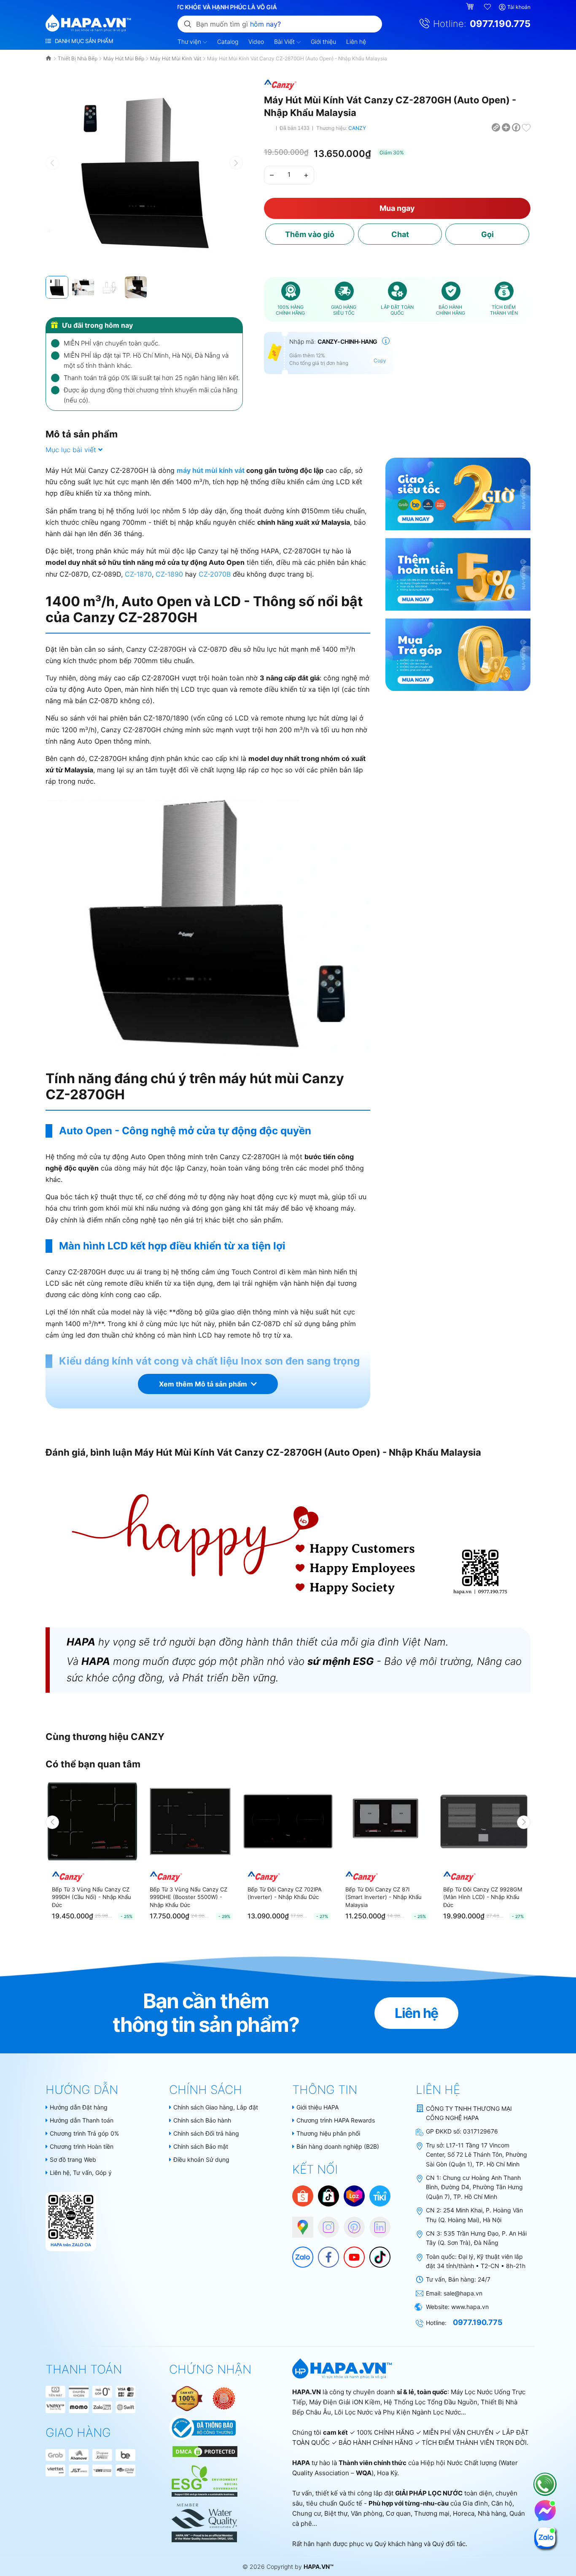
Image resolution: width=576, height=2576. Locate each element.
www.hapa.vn (470, 2307)
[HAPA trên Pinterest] (350, 2223)
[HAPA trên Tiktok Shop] (328, 2195)
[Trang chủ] (49, 58)
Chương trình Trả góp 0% (84, 2133)
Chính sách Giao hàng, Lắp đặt (216, 2107)
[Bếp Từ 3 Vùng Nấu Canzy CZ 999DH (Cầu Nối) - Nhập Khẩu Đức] (92, 1821)
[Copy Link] (496, 127)
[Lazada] (354, 2195)
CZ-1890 (169, 574)
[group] (144, 172)
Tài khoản (519, 7)
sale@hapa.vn (463, 2293)
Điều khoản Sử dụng (201, 2159)
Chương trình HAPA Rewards (336, 2120)
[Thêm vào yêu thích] (526, 127)
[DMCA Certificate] (204, 2451)
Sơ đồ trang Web (73, 2159)
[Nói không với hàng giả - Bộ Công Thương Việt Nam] (224, 2398)
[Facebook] (324, 2253)
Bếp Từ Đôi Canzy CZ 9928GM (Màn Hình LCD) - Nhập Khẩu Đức (483, 1897)
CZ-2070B (215, 574)
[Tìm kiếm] (188, 24)
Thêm (310, 234)
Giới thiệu (323, 42)
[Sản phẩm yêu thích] (488, 7)
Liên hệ (356, 42)
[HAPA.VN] (88, 23)
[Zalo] (299, 2253)
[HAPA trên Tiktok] (376, 2253)
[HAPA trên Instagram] (324, 2223)
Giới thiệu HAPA (318, 2107)
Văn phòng (367, 2513)
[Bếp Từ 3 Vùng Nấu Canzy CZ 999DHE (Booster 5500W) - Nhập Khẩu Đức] (190, 1821)
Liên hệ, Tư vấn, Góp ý (81, 2173)
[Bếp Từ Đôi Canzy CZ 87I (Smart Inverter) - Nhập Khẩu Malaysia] (386, 1821)
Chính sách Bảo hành (202, 2120)
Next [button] (524, 1822)
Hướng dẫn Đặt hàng (79, 2107)
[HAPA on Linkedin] (376, 2223)
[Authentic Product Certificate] (188, 2398)
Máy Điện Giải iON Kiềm (345, 2402)
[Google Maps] (299, 2223)
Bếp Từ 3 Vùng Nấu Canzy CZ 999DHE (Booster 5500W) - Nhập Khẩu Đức (188, 1897)
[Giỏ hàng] (471, 7)
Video (256, 42)
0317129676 (480, 2131)
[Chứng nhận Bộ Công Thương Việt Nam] (203, 2427)
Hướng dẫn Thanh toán (82, 2120)
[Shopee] (303, 2195)
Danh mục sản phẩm (83, 41)
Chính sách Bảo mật (201, 2146)
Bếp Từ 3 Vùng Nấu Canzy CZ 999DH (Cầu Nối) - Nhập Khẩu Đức (92, 1897)
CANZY (357, 128)
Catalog (228, 42)
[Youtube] (350, 2253)
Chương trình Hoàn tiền (82, 2146)
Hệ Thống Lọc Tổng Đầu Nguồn (431, 2402)
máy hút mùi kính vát (211, 470)
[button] (236, 163)
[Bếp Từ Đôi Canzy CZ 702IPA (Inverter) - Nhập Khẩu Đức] (288, 1821)
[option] (92, 1852)
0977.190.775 (500, 24)
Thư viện (190, 42)
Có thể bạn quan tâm (93, 1764)
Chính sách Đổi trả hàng (206, 2133)
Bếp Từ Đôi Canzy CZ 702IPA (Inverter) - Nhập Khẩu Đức (285, 1893)
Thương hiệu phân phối (328, 2133)
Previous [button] (52, 1822)
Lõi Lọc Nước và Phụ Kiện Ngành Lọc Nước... (400, 2412)
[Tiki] (380, 2195)
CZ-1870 (138, 574)
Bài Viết (285, 42)
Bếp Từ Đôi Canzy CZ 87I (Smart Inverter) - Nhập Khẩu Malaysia (384, 1897)
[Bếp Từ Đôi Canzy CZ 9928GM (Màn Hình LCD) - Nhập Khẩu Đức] (484, 1821)
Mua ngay (397, 208)
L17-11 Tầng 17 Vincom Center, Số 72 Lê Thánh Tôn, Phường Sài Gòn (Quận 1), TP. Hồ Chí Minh (476, 2155)
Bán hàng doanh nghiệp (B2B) (338, 2146)
